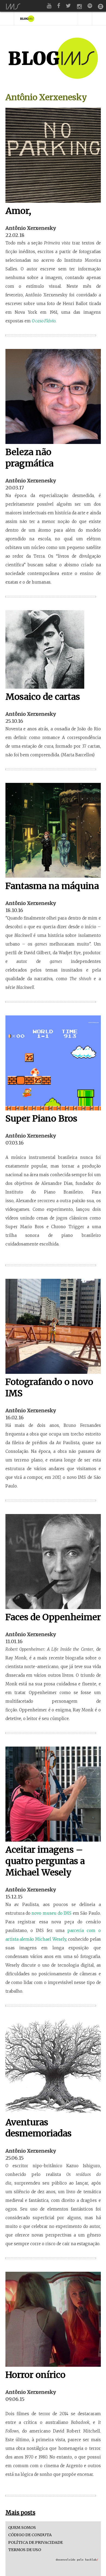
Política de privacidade (35, 2543)
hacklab (92, 2560)
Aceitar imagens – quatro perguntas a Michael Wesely (45, 1861)
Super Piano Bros (41, 1119)
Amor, (18, 211)
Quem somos (22, 2528)
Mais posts (20, 2513)
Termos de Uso (25, 2550)
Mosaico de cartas (43, 697)
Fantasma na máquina (52, 886)
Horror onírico (35, 2375)
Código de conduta (30, 2535)
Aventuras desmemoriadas (38, 2128)
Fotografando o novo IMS (49, 1388)
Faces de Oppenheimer (53, 1617)
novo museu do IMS (52, 1913)
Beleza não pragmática (29, 458)
